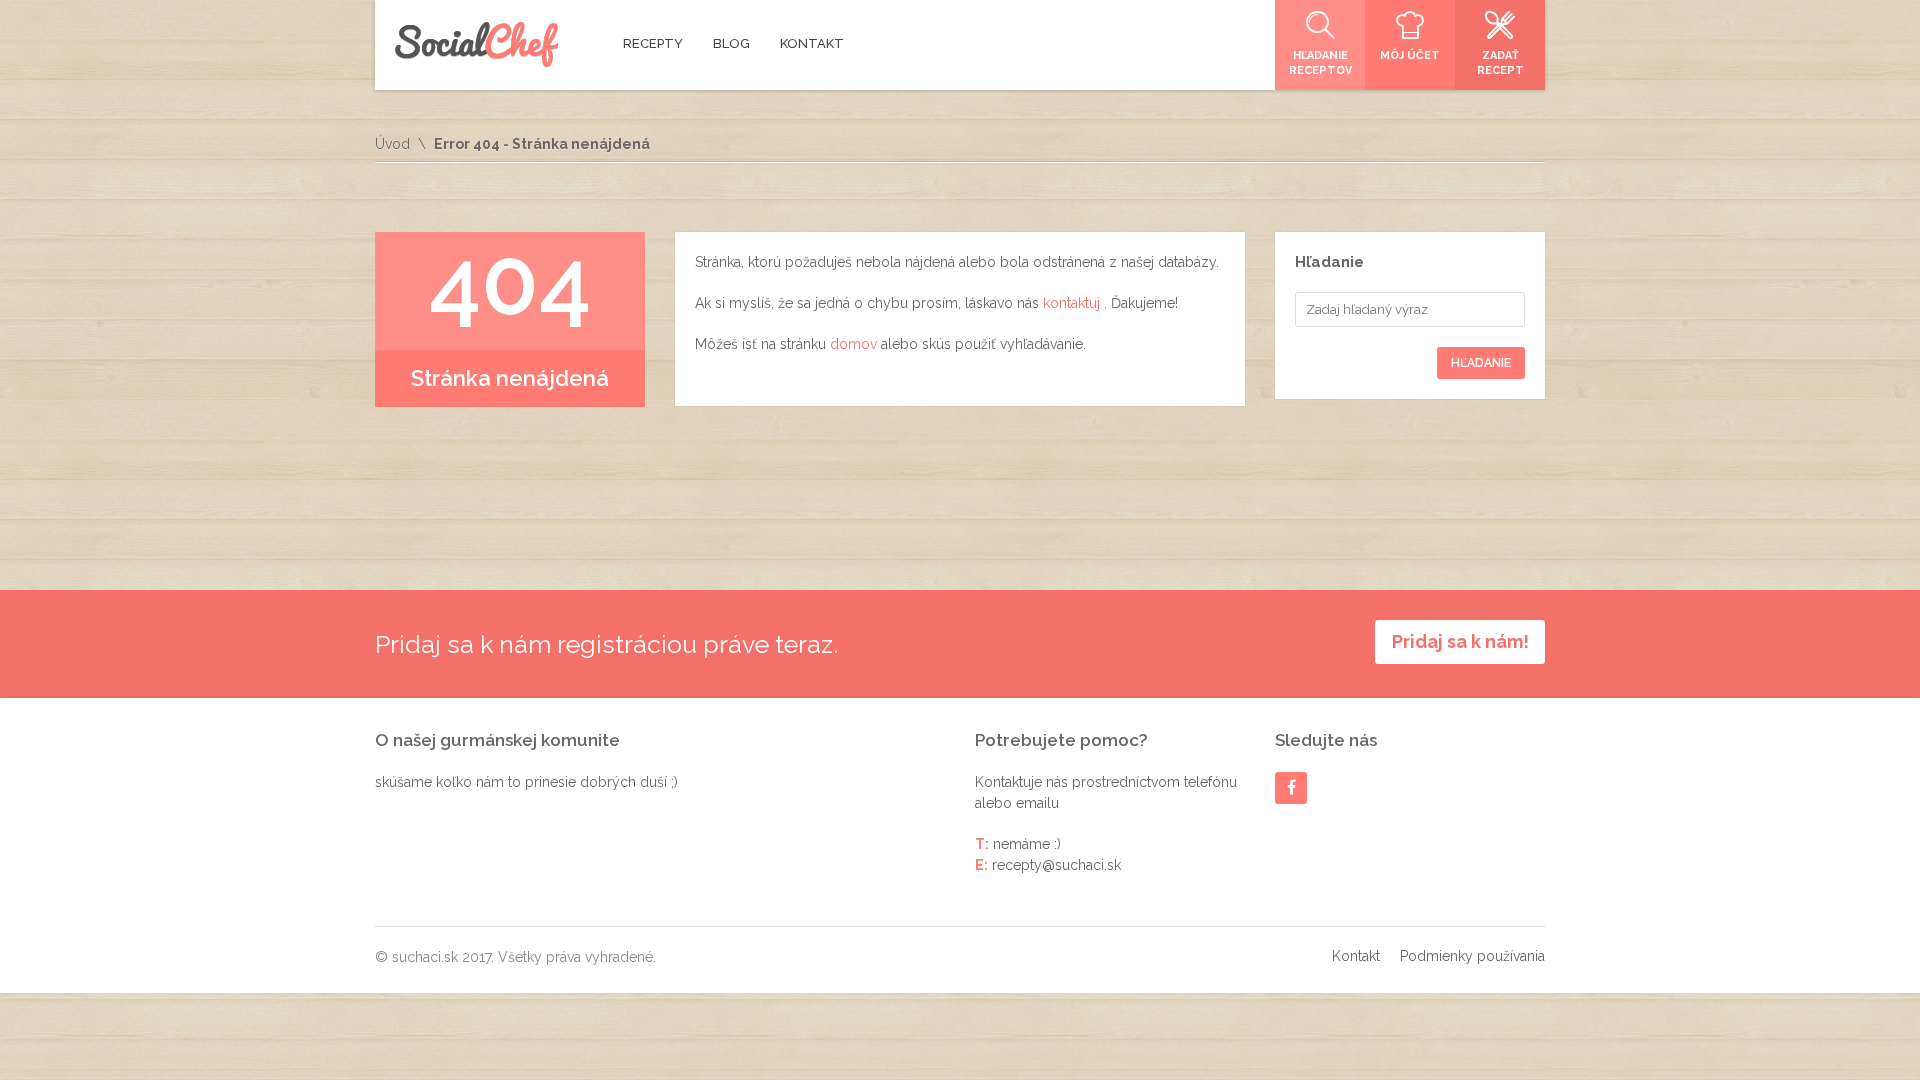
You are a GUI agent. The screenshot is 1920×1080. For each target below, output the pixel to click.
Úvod (392, 144)
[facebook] (1291, 787)
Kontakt (1356, 956)
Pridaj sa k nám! (1460, 641)
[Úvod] (476, 44)
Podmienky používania (1472, 956)
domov (855, 344)
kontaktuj (1073, 303)
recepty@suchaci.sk (1056, 865)
